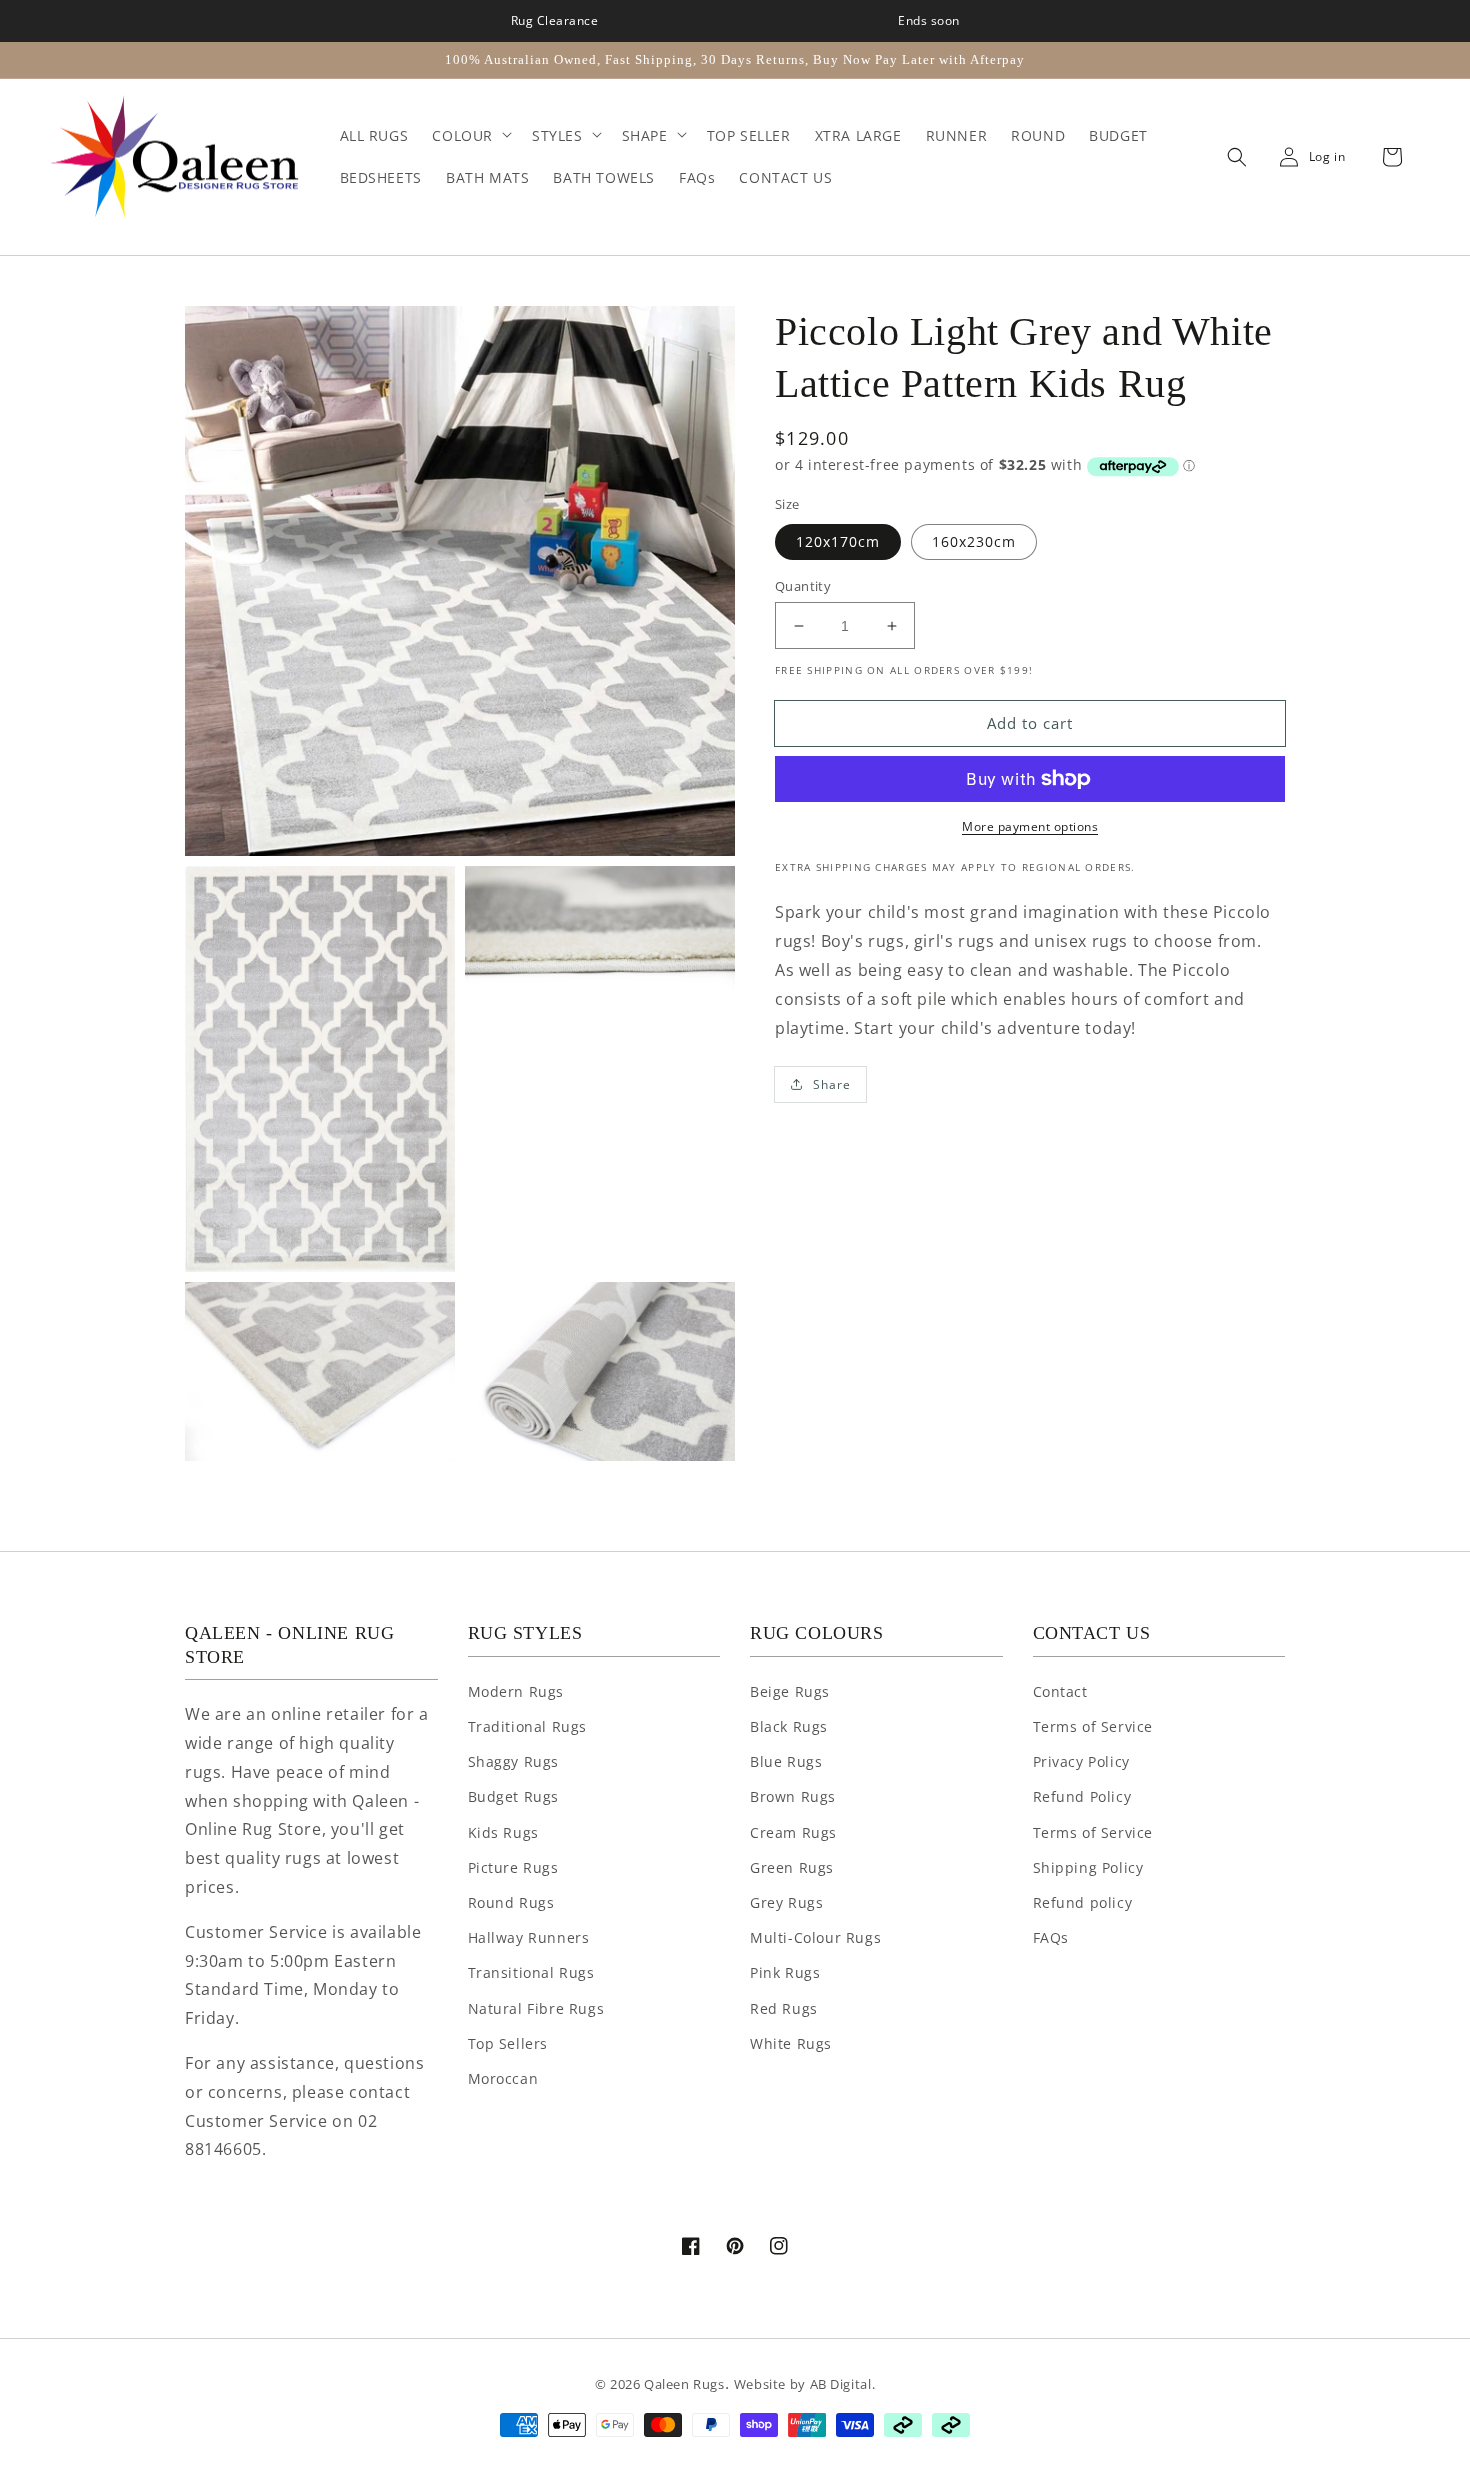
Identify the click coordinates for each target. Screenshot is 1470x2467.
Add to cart (1030, 723)
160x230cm (974, 541)
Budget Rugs (514, 1796)
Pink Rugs (785, 1972)
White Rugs (791, 2043)
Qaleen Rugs (684, 2384)
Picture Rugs (513, 1867)
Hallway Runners (529, 1937)
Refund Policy (1082, 1796)
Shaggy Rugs (514, 1761)
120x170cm (838, 541)
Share (832, 1084)
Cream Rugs (793, 1832)
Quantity (803, 586)
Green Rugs (792, 1867)
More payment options (1030, 826)
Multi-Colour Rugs (815, 1937)
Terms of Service (1093, 1726)
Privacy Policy (1081, 1761)
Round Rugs (511, 1902)
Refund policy (1083, 1902)
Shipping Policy (1088, 1867)
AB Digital (841, 2384)
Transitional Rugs (531, 1972)
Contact (1060, 1691)
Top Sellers (508, 2043)
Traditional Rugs (528, 1726)
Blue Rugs (786, 1761)
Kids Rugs (503, 1832)
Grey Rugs (786, 1902)
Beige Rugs (790, 1691)
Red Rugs (784, 2008)
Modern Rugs (516, 1691)
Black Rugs (789, 1726)
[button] (1232, 157)
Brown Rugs (793, 1796)
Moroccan (503, 2078)
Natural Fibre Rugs (536, 2008)
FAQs (1051, 1937)
